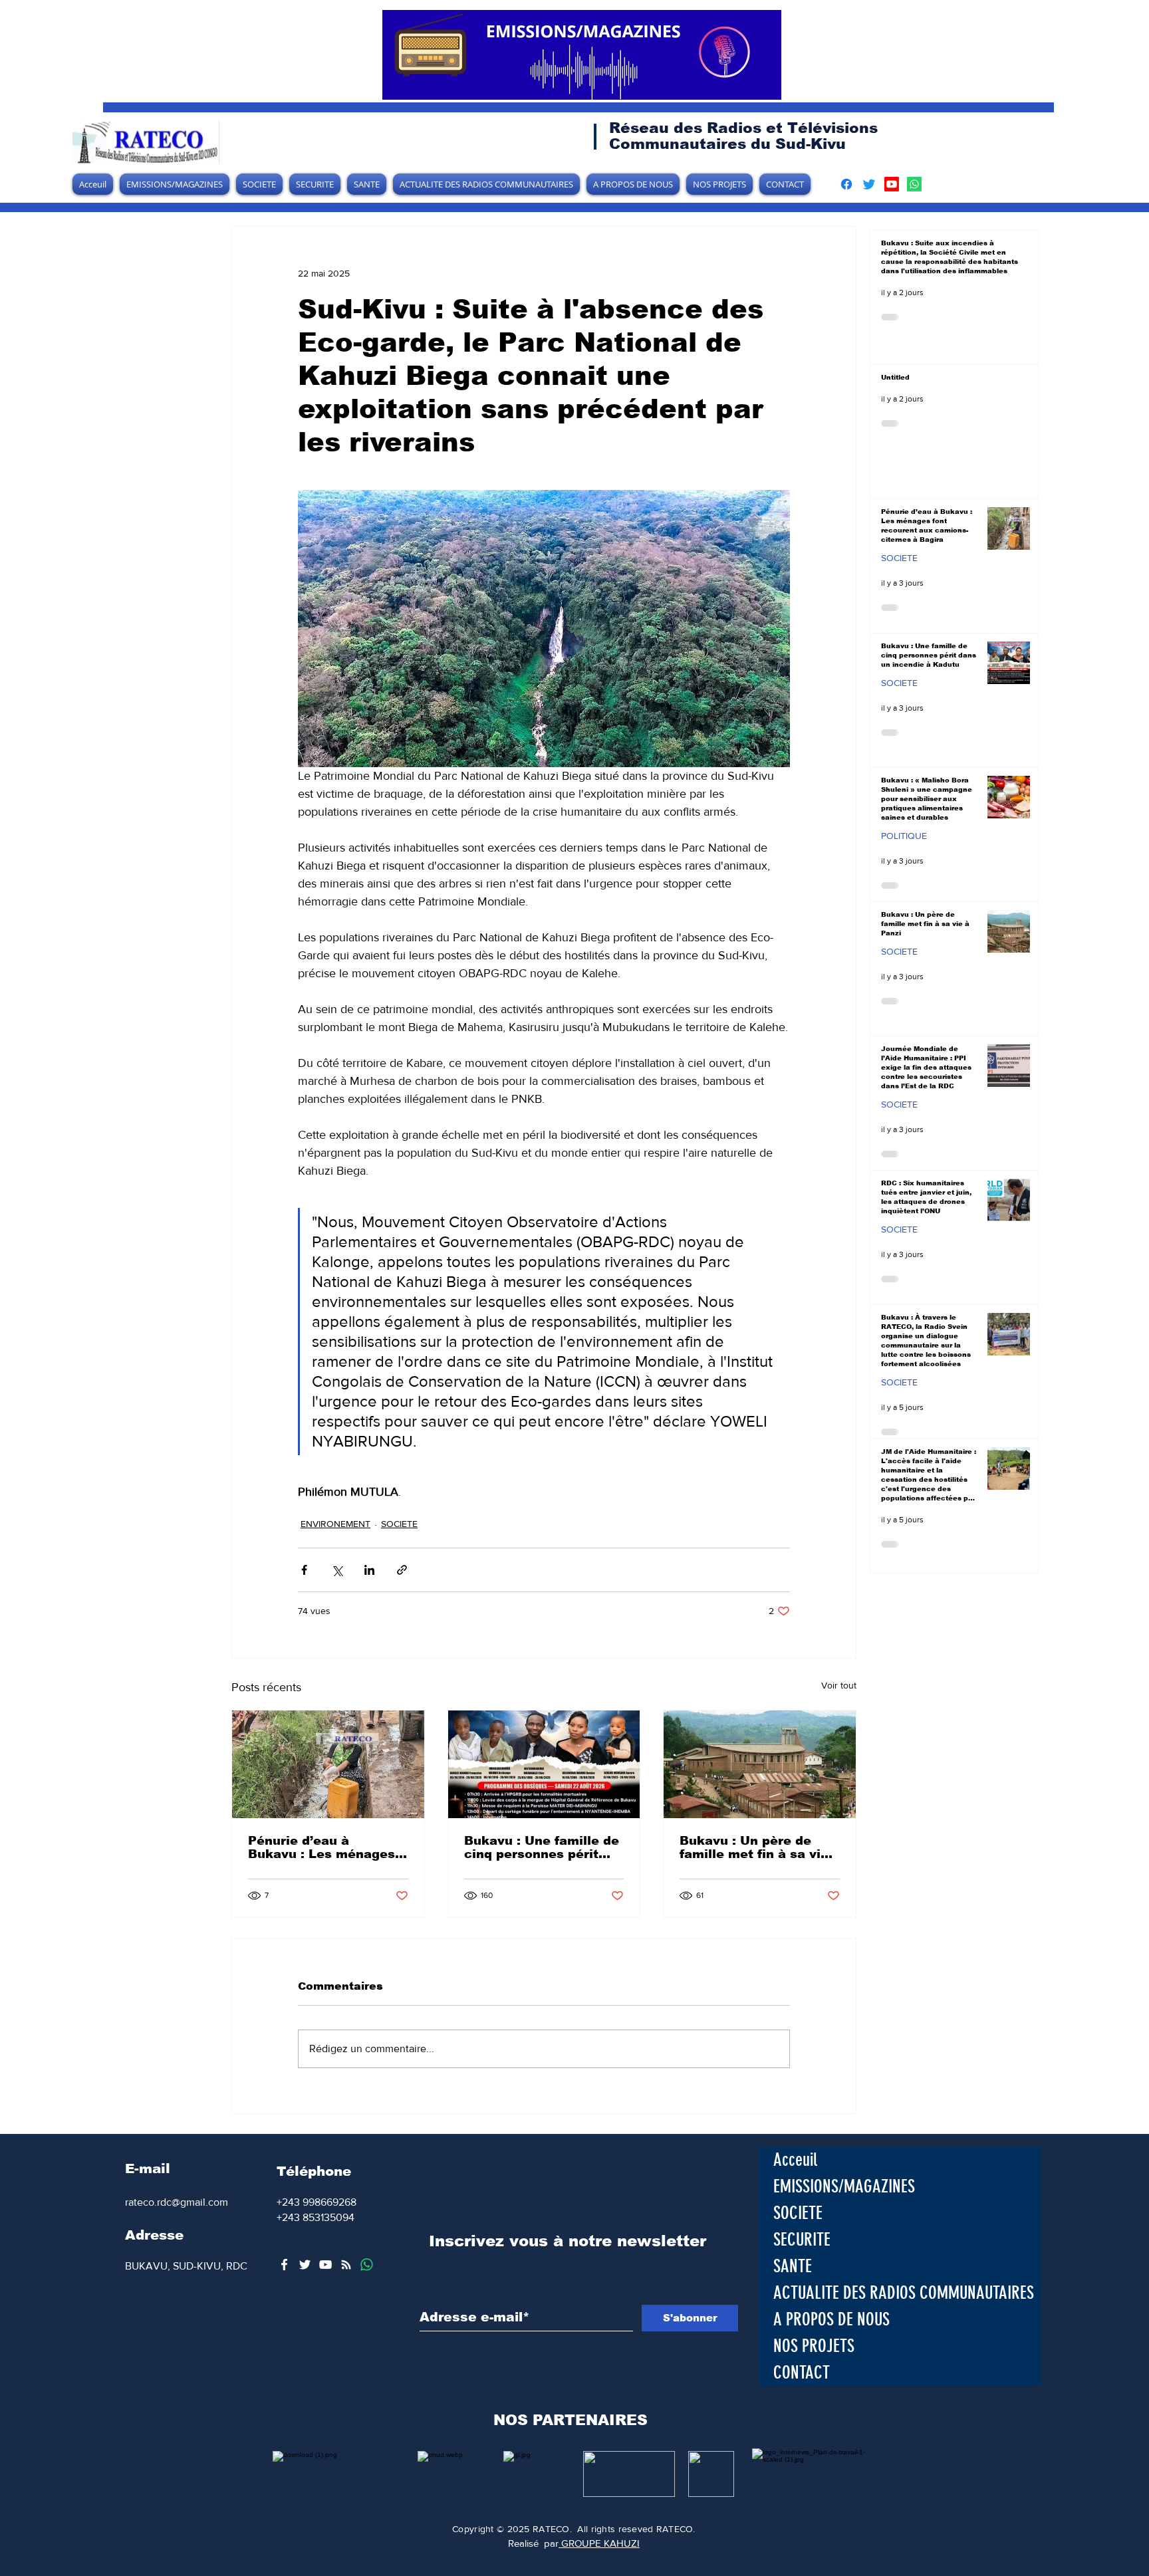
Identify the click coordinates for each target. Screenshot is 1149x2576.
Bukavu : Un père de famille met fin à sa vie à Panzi (754, 1847)
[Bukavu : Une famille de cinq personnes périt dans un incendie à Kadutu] (544, 1764)
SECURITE (802, 2240)
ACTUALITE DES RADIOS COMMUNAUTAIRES (904, 2293)
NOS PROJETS (814, 2346)
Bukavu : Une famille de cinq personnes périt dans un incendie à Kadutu (542, 1847)
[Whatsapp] (914, 184)
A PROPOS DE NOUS (831, 2319)
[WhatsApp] (367, 2265)
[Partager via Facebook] (304, 1570)
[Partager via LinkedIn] (369, 1570)
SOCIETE (399, 1524)
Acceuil (795, 2160)
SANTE (793, 2266)
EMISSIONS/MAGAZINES (844, 2186)
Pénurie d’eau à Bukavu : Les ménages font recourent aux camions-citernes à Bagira (321, 1847)
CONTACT (802, 2373)
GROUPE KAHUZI (599, 2543)
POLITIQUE (904, 836)
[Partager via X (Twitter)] (337, 1570)
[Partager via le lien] (402, 1570)
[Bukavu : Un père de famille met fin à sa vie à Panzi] (760, 1764)
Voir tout (839, 1685)
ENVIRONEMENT (335, 1524)
